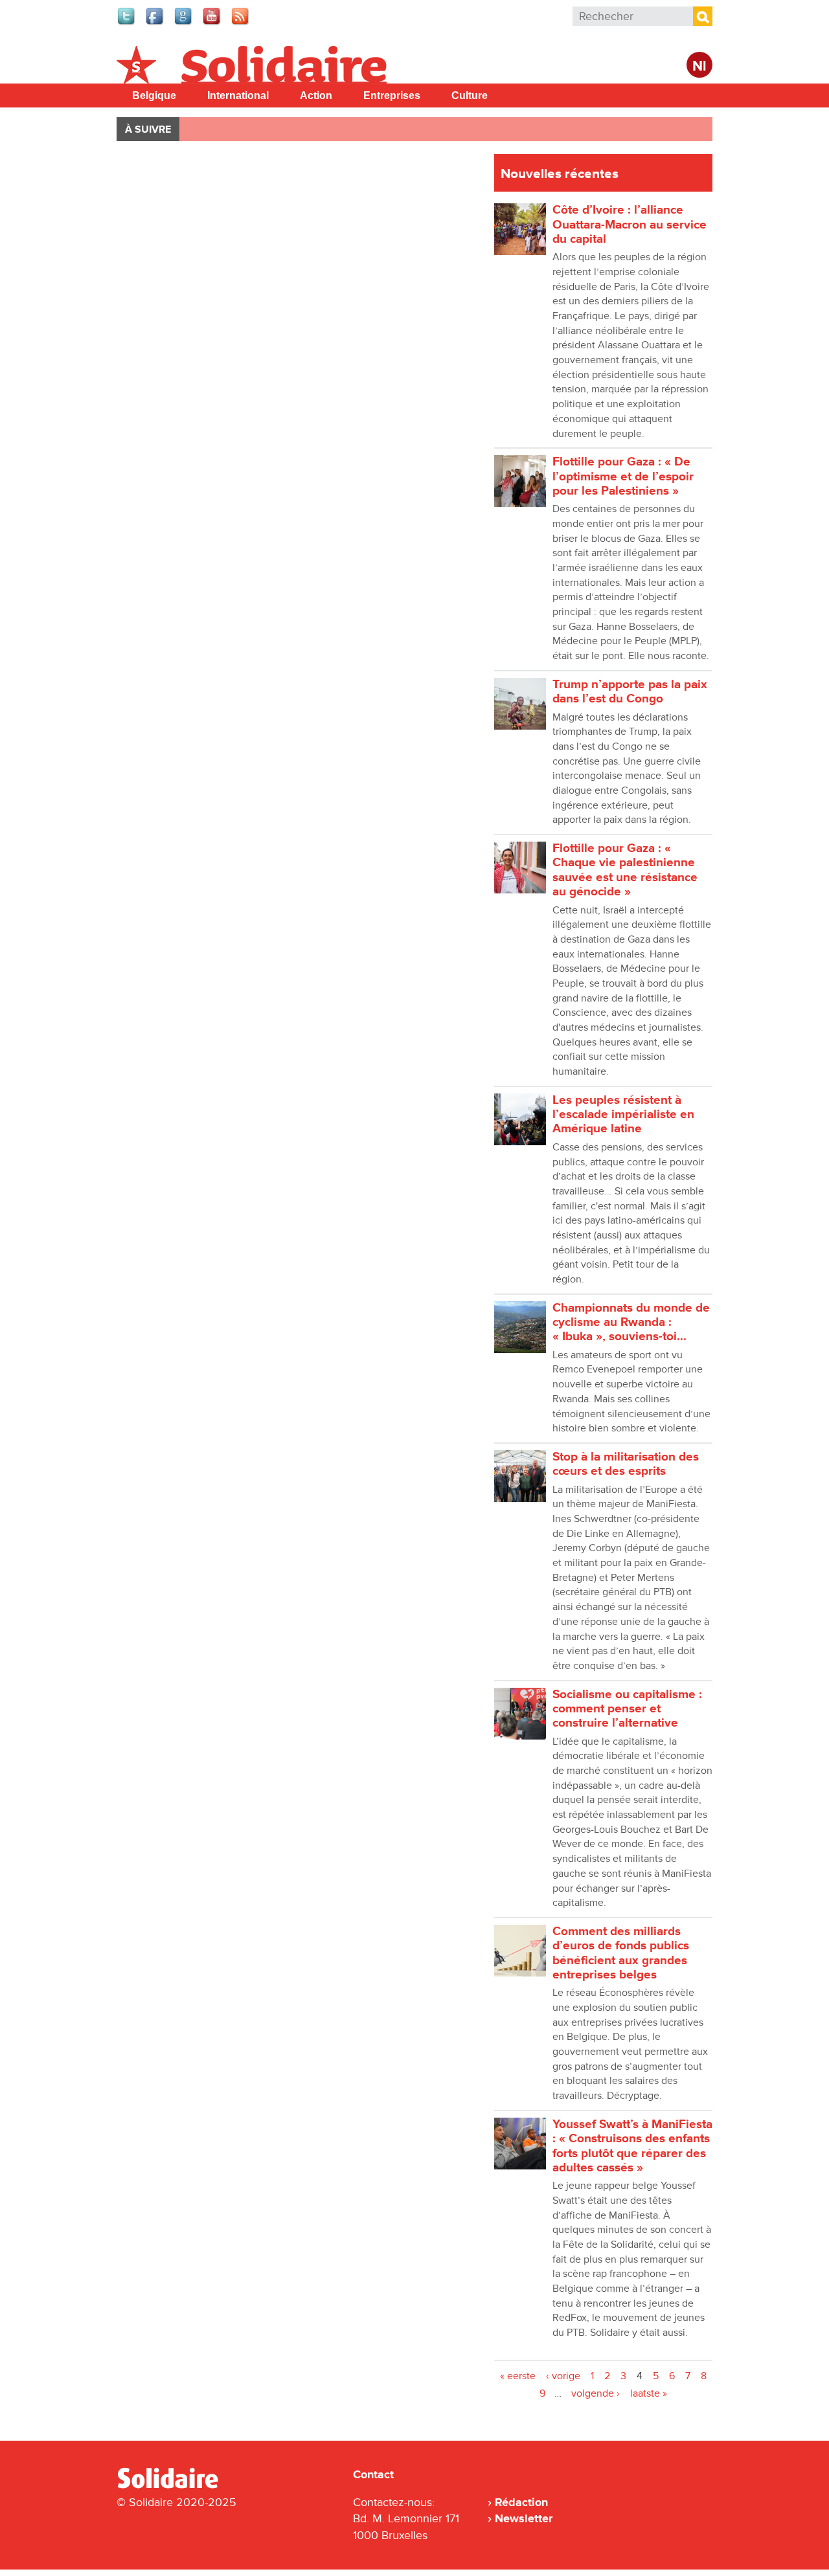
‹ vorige (563, 2376)
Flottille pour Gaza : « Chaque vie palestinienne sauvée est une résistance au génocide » (625, 870)
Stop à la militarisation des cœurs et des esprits (626, 1464)
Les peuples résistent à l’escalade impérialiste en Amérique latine (623, 1115)
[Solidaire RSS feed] (241, 23)
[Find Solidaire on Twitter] (127, 23)
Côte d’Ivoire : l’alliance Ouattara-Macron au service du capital (630, 225)
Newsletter (524, 2518)
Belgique (154, 95)
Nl (699, 66)
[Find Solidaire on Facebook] (155, 23)
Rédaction (521, 2502)
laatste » (649, 2393)
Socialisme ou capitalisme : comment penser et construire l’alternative (627, 1709)
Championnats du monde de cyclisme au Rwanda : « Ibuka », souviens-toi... (631, 1323)
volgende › (596, 2393)
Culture (470, 95)
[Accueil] (173, 2486)
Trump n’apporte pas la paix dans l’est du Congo (630, 692)
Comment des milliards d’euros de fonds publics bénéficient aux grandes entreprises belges (621, 1953)
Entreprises (392, 95)
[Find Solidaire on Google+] (184, 23)
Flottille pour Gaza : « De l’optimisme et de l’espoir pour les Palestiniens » (623, 476)
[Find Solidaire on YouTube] (212, 23)
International (238, 95)
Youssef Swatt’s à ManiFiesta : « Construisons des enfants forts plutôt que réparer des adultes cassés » (632, 2146)
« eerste (518, 2376)
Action (316, 95)
